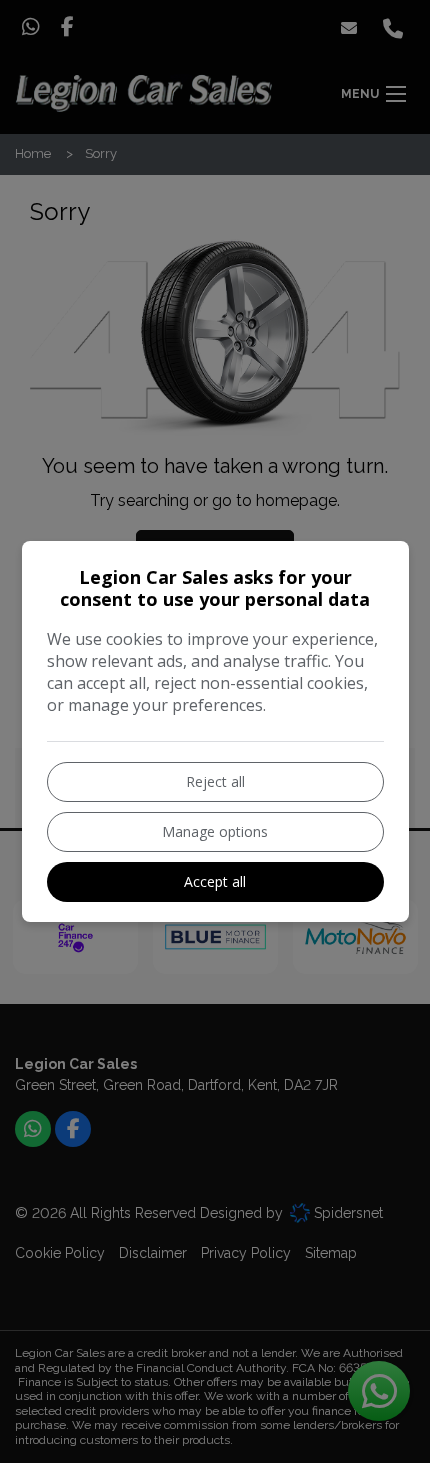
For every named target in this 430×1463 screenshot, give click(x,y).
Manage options (215, 831)
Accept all (215, 881)
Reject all (215, 781)
